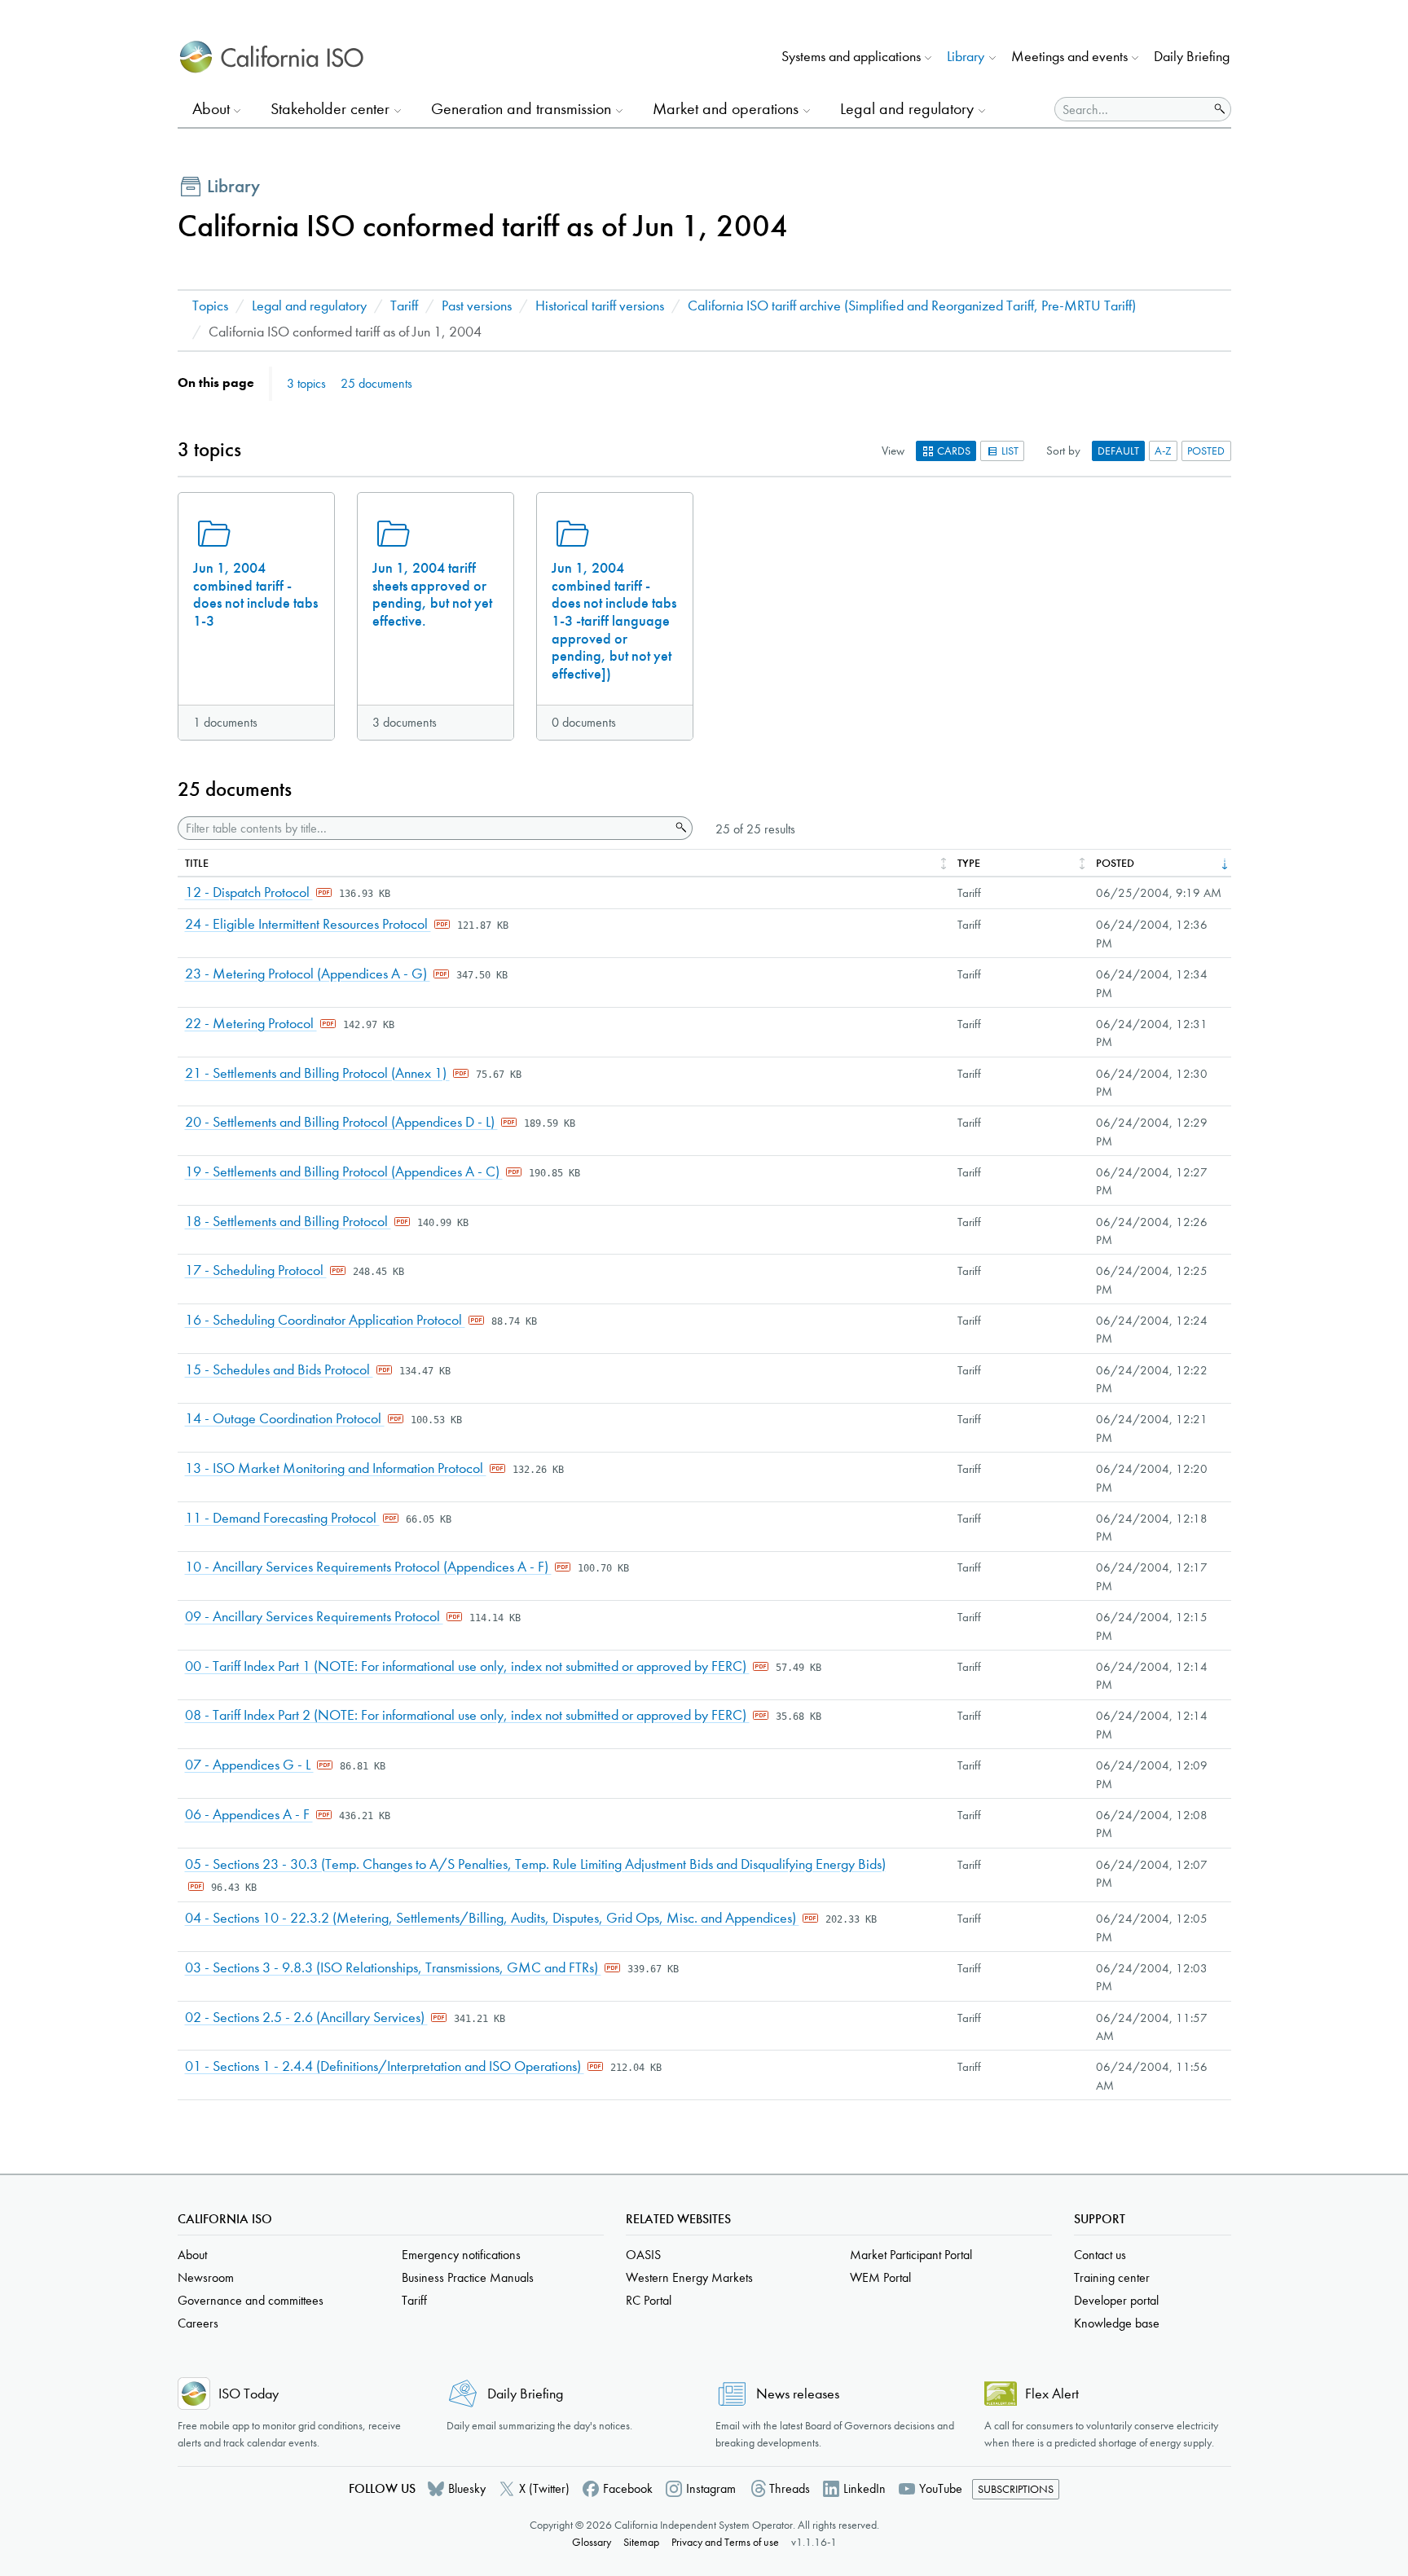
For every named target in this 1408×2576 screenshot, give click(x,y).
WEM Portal (880, 2277)
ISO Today (249, 2394)
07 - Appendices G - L (249, 1765)
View (893, 451)
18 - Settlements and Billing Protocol (288, 1222)
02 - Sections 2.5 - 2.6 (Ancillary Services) (306, 2018)
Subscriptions (1016, 2489)
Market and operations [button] (726, 109)
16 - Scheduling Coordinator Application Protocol (325, 1320)
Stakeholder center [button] (330, 109)
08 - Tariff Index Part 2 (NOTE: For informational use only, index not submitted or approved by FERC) (467, 1715)
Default (1118, 451)
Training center (1112, 2277)
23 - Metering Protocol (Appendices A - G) (308, 974)
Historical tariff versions (600, 306)
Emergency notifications (461, 2255)
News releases (798, 2394)
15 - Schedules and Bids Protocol (279, 1370)
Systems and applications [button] (851, 57)
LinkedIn (865, 2488)
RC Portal (649, 2300)
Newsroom (206, 2277)
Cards (953, 451)
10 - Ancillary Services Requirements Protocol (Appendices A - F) (368, 1567)
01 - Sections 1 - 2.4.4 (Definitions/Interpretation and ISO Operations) (385, 2066)
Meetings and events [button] (1069, 57)
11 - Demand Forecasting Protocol (282, 1518)
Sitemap (641, 2542)
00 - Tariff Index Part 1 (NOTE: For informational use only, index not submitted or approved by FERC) (467, 1666)
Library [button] (966, 57)
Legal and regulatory (309, 306)
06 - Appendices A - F (249, 1815)
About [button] (211, 109)
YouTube (941, 2488)
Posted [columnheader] (1115, 863)
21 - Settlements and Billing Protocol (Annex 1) (317, 1073)
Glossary (592, 2542)
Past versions (477, 306)
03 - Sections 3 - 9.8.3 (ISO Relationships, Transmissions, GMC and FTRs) (393, 1968)
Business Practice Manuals (468, 2277)
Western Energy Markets (689, 2277)
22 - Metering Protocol (251, 1024)
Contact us (1100, 2255)
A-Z (1163, 451)
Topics (210, 306)
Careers (198, 2323)
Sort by (1063, 451)
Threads (790, 2488)
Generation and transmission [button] (521, 109)
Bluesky (467, 2488)
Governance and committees (251, 2300)
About (192, 2255)
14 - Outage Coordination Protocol (285, 1419)
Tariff (404, 306)
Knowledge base (1117, 2323)
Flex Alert (1052, 2394)
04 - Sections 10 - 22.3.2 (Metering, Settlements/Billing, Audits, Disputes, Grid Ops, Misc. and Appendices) (492, 1918)
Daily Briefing (1192, 57)
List (1009, 451)
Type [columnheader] (969, 863)
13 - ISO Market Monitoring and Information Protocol (336, 1468)
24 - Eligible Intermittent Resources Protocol (308, 924)
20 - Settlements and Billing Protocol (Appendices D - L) (341, 1122)
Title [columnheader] (197, 863)
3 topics (306, 383)
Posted (1206, 451)
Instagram (711, 2488)
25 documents (376, 383)
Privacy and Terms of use (725, 2542)
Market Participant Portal (911, 2255)
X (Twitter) (544, 2488)
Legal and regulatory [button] (907, 109)
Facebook (628, 2488)
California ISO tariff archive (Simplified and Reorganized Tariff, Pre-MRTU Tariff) (912, 306)
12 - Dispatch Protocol (249, 892)
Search (680, 828)
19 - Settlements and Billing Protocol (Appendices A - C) (344, 1172)
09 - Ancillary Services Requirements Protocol (314, 1617)
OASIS (643, 2255)
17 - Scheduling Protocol (256, 1270)
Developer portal (1116, 2300)
